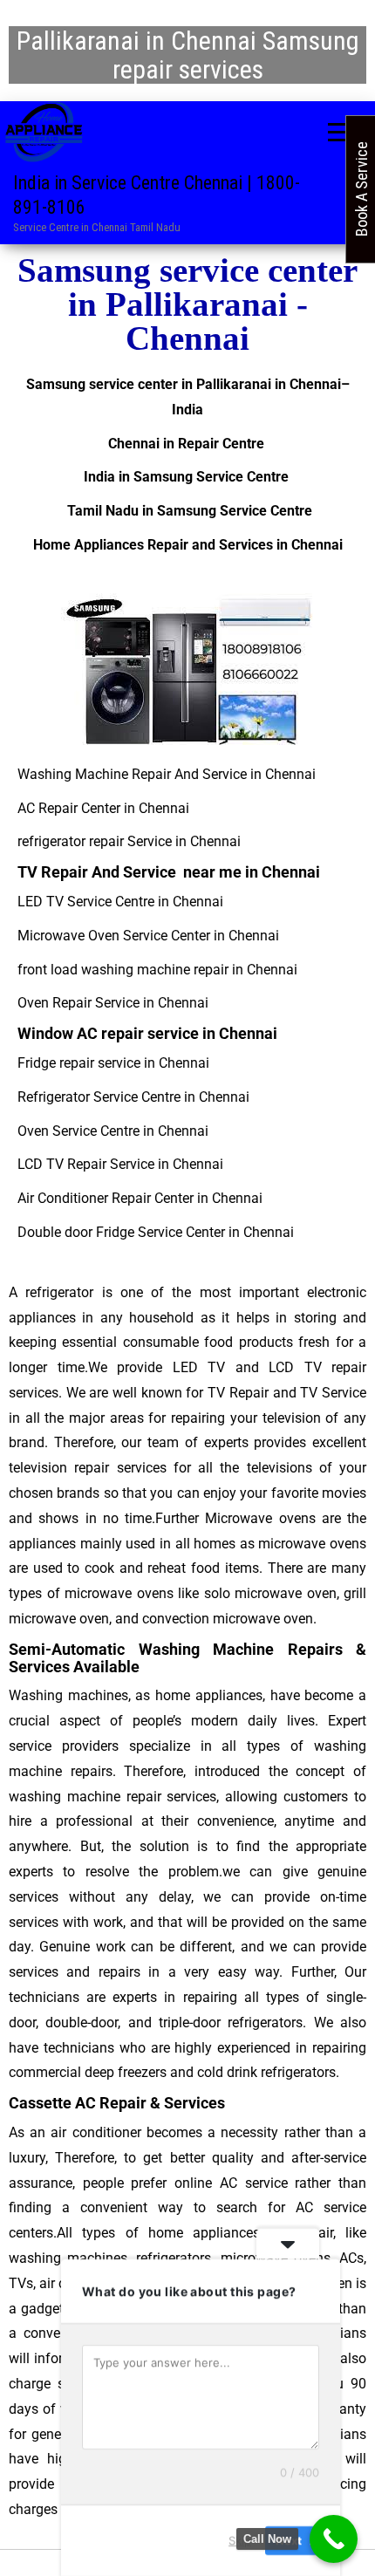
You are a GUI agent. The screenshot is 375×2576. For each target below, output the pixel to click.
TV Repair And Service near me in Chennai (169, 872)
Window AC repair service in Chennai (147, 1033)
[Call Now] (334, 2539)
